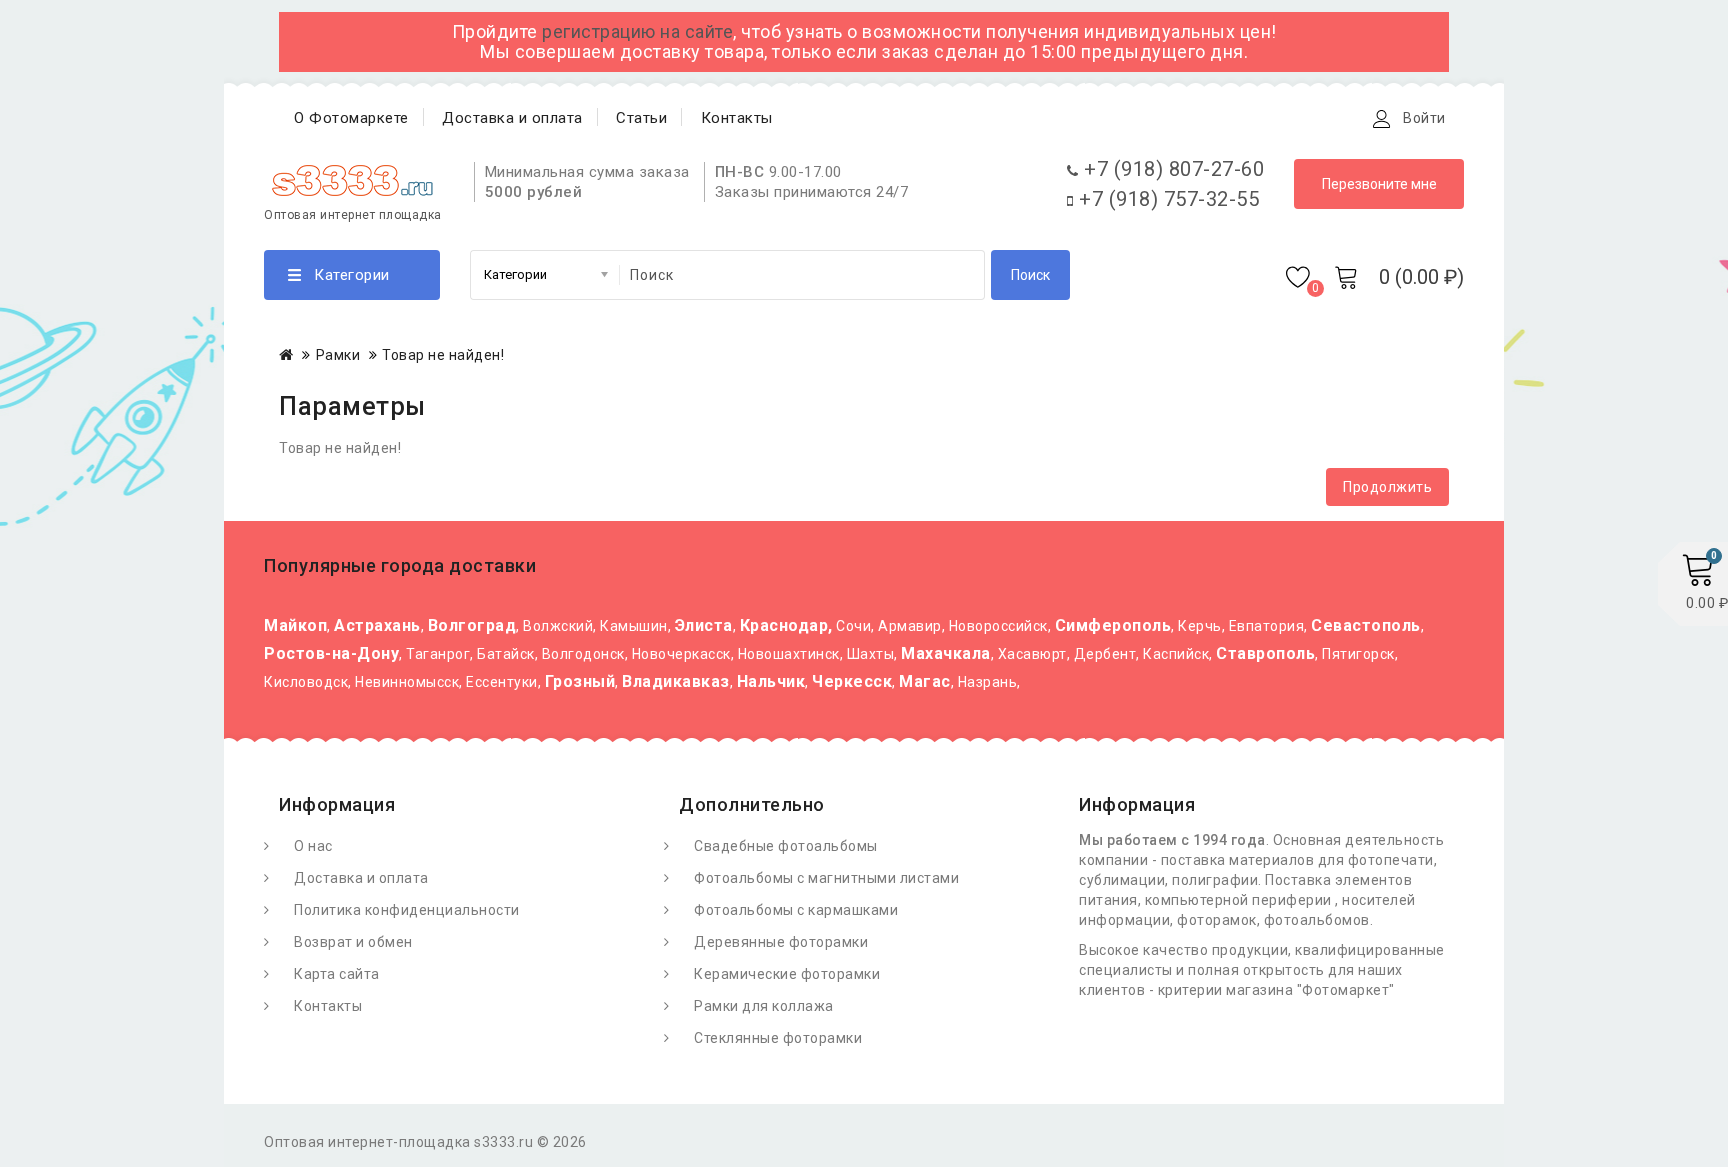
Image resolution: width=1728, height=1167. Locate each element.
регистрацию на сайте (637, 31)
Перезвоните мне (1379, 184)
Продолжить (1387, 487)
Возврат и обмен (353, 942)
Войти (1424, 118)
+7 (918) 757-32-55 (1166, 199)
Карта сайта (337, 974)
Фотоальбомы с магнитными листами (826, 878)
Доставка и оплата (512, 118)
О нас (313, 846)
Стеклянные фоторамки (778, 1038)
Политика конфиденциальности (407, 910)
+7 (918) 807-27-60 (1171, 169)
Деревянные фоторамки (781, 942)
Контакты (737, 118)
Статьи (641, 118)
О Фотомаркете (351, 118)
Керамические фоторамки (787, 974)
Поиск (1030, 275)
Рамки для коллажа (764, 1006)
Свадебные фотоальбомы (786, 846)
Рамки (338, 355)
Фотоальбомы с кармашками (796, 910)
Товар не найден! (443, 355)
